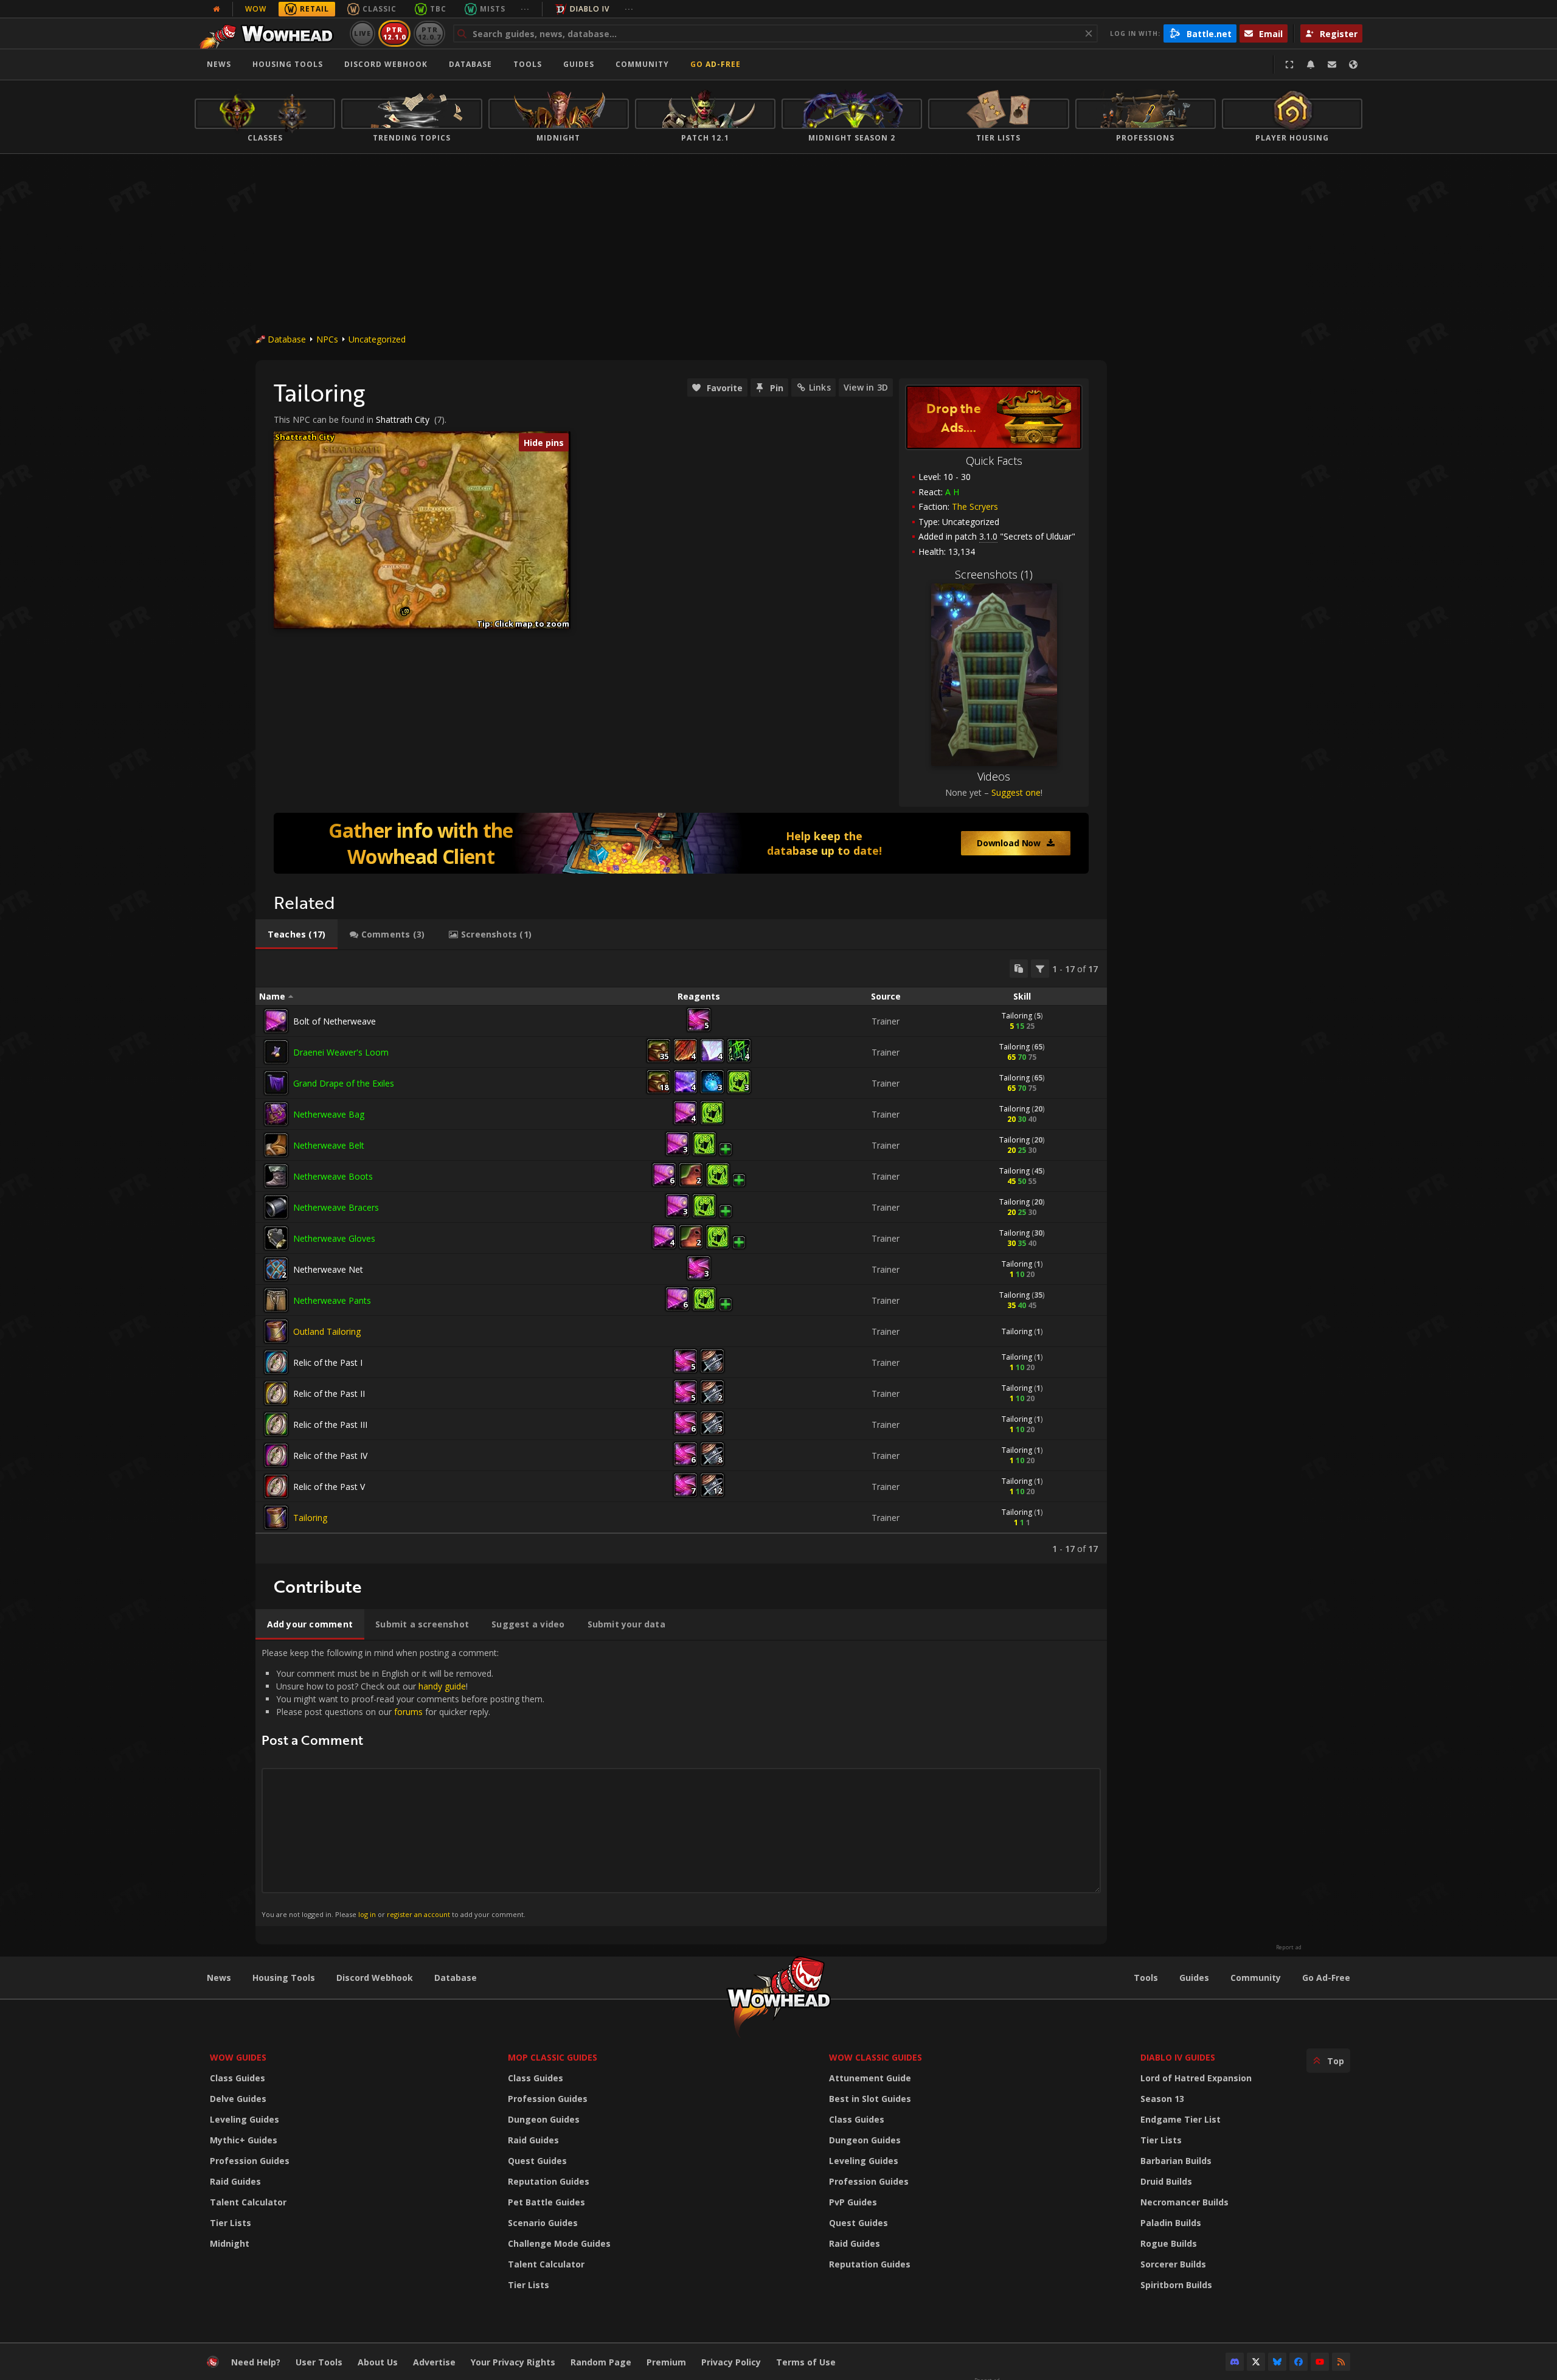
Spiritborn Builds (1176, 2285)
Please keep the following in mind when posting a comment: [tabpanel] (403, 1783)
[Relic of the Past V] (276, 1486)
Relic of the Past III (330, 1425)
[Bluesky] (1277, 2362)
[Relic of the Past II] (276, 1393)
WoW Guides (238, 2057)
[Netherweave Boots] (276, 1176)
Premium (666, 2362)
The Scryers (975, 506)
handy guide (442, 1686)
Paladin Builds (1171, 2223)
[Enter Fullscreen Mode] (1289, 64)
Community (642, 64)
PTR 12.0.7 (429, 33)
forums (408, 1712)
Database (470, 64)
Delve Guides (238, 2099)
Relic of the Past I (328, 1362)
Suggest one (1016, 792)
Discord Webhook (386, 64)
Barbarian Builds (1176, 2161)
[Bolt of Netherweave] (276, 1021)
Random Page (601, 2362)
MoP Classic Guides (553, 2057)
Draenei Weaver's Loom (341, 1052)
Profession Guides (250, 2161)
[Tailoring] (276, 1517)
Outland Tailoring (327, 1331)
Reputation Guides (549, 2181)
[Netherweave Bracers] (276, 1207)
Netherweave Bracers (336, 1207)
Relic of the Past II (329, 1394)
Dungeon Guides (544, 2119)
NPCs (327, 339)
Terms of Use (806, 2362)
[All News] (217, 9)
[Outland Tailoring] (276, 1331)
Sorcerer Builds (1173, 2264)
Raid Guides (235, 2181)
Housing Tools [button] (288, 64)
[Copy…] (1019, 969)
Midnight (230, 2243)
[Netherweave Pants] (276, 1300)
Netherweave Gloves (334, 1238)
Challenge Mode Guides (559, 2243)
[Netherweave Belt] (276, 1145)
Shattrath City (403, 419)
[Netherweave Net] (276, 1269)
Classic (380, 9)
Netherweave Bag (329, 1114)
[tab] (296, 934)
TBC (438, 9)
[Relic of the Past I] (276, 1362)
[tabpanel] (681, 1257)
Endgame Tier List (1181, 2119)
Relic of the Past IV (330, 1456)
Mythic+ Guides (244, 2140)
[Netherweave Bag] (276, 1114)
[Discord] (1235, 2362)
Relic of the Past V (329, 1487)
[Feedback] (1332, 64)
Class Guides (238, 2078)
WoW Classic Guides (876, 2057)
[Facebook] (1299, 2362)
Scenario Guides (543, 2223)
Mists (493, 9)
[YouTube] (1320, 2362)
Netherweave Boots (333, 1176)
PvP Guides (853, 2202)
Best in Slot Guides (870, 2099)
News (219, 64)
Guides (579, 64)
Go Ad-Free (716, 64)
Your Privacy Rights (513, 2362)
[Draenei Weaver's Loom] (276, 1052)
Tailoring (1017, 1016)
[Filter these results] (1040, 969)
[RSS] (1341, 2362)
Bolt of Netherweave (335, 1021)
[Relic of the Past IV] (276, 1455)
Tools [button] (528, 64)
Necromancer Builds (1184, 2202)
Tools (1146, 1978)
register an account (418, 1914)
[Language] (1353, 64)
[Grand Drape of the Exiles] (276, 1083)
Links (820, 387)
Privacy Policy (731, 2362)
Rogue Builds (1169, 2243)
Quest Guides (537, 2161)
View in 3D (866, 387)
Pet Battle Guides (546, 2202)
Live (363, 33)
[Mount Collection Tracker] (681, 843)
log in (367, 1914)
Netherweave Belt (329, 1145)
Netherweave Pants (332, 1300)
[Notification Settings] (1311, 64)
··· (525, 9)
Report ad (1289, 1947)
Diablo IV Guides (1178, 2057)
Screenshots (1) (994, 574)
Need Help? (256, 2362)
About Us (378, 2362)
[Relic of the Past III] (276, 1424)
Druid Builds (1166, 2181)
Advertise (434, 2362)
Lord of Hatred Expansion (1196, 2078)
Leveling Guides (244, 2119)
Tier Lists (231, 2223)
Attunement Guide (870, 2078)
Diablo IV (590, 9)
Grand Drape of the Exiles (344, 1083)
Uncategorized (377, 339)
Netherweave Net (328, 1269)
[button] (358, 501)
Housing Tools (284, 1978)
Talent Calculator (248, 2202)
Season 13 (1162, 2099)
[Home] (270, 33)
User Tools (319, 2362)
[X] (1256, 2362)
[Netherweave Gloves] (276, 1238)
